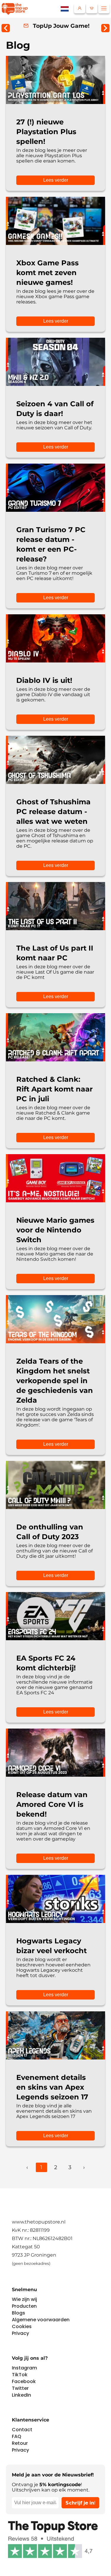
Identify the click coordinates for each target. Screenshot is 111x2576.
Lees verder (56, 180)
